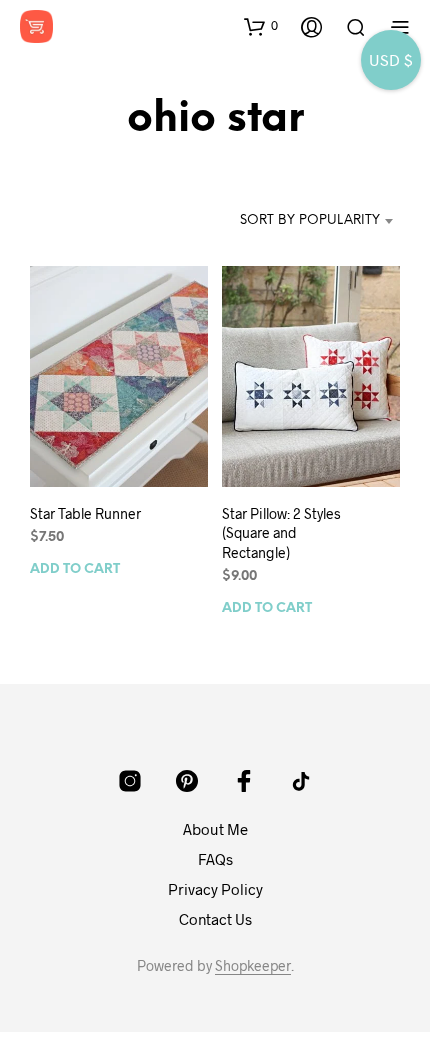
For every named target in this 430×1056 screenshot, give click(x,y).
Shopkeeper (253, 966)
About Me (215, 829)
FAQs (215, 859)
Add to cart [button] (75, 568)
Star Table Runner (85, 512)
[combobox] (308, 221)
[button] (261, 26)
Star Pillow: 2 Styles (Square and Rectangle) (281, 532)
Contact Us (215, 919)
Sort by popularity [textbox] (310, 220)
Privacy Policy (215, 889)
